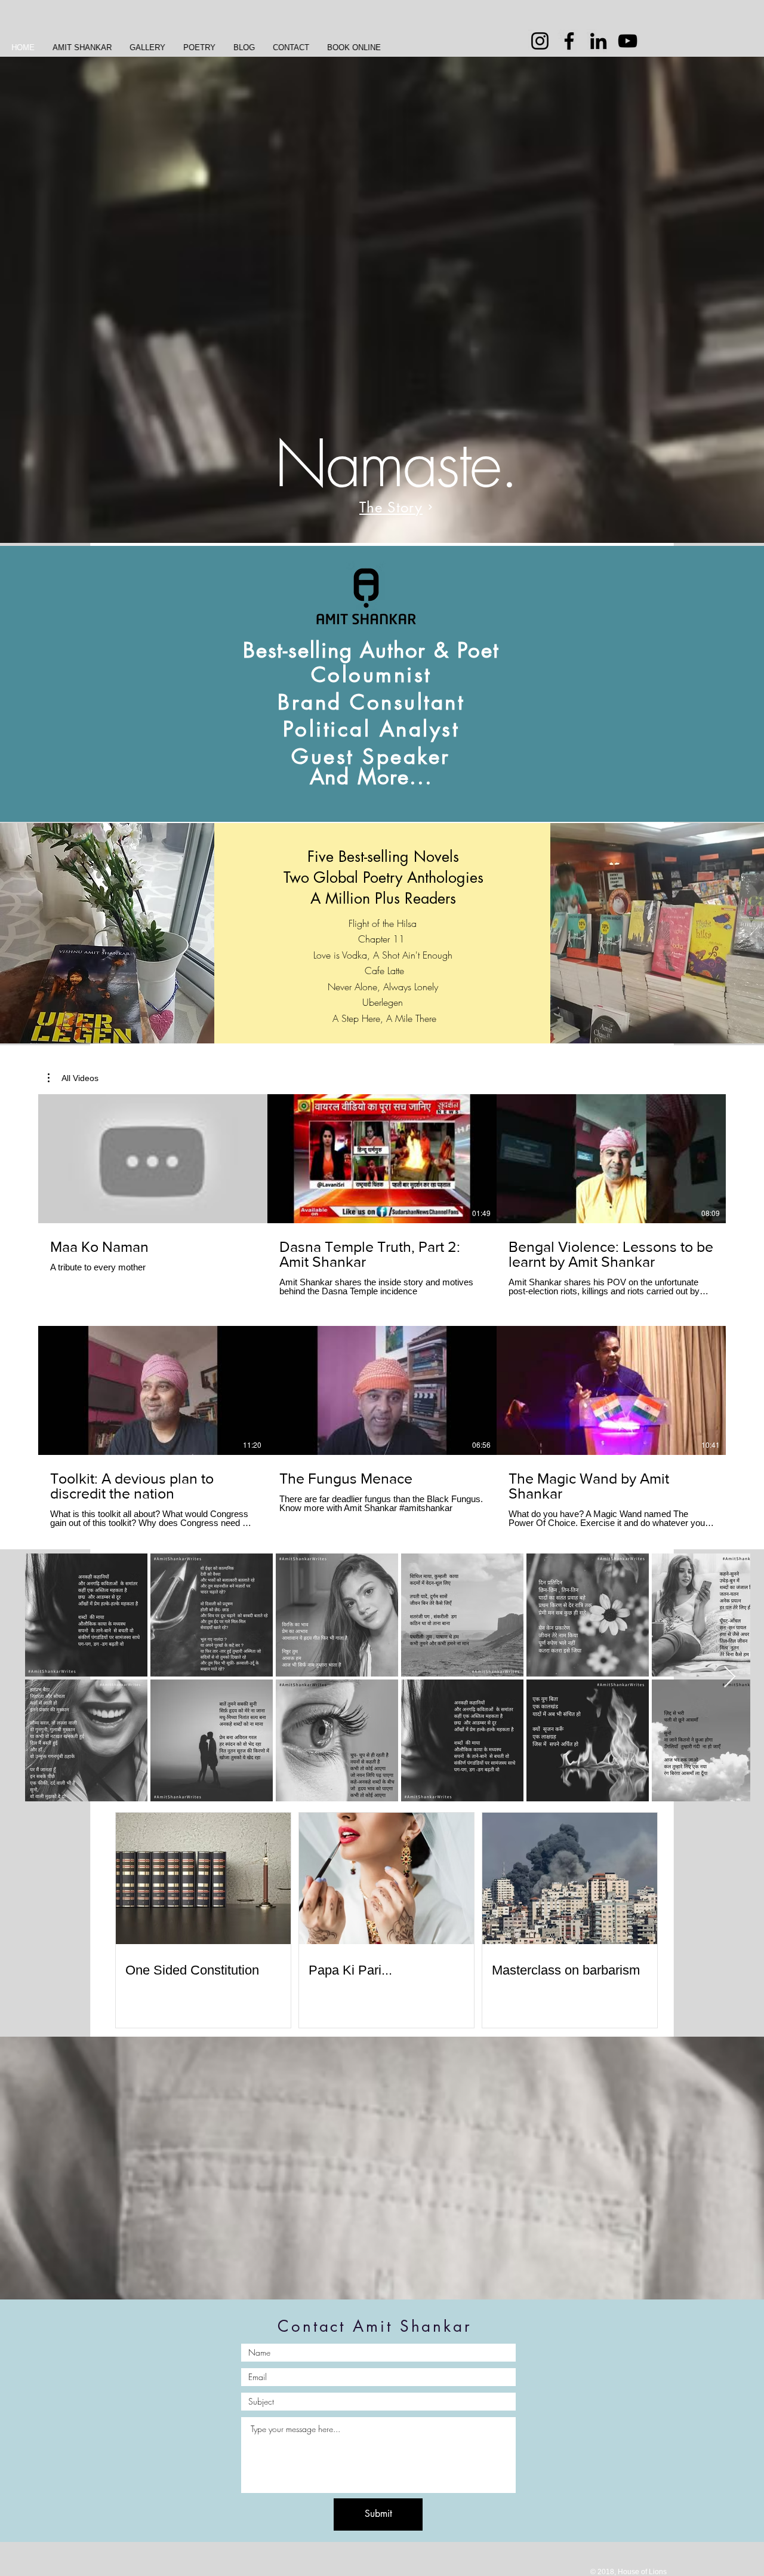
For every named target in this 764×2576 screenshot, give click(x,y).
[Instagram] (540, 41)
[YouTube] (628, 41)
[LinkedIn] (598, 41)
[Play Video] (153, 1159)
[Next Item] (730, 1677)
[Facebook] (569, 41)
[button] (73, 1078)
